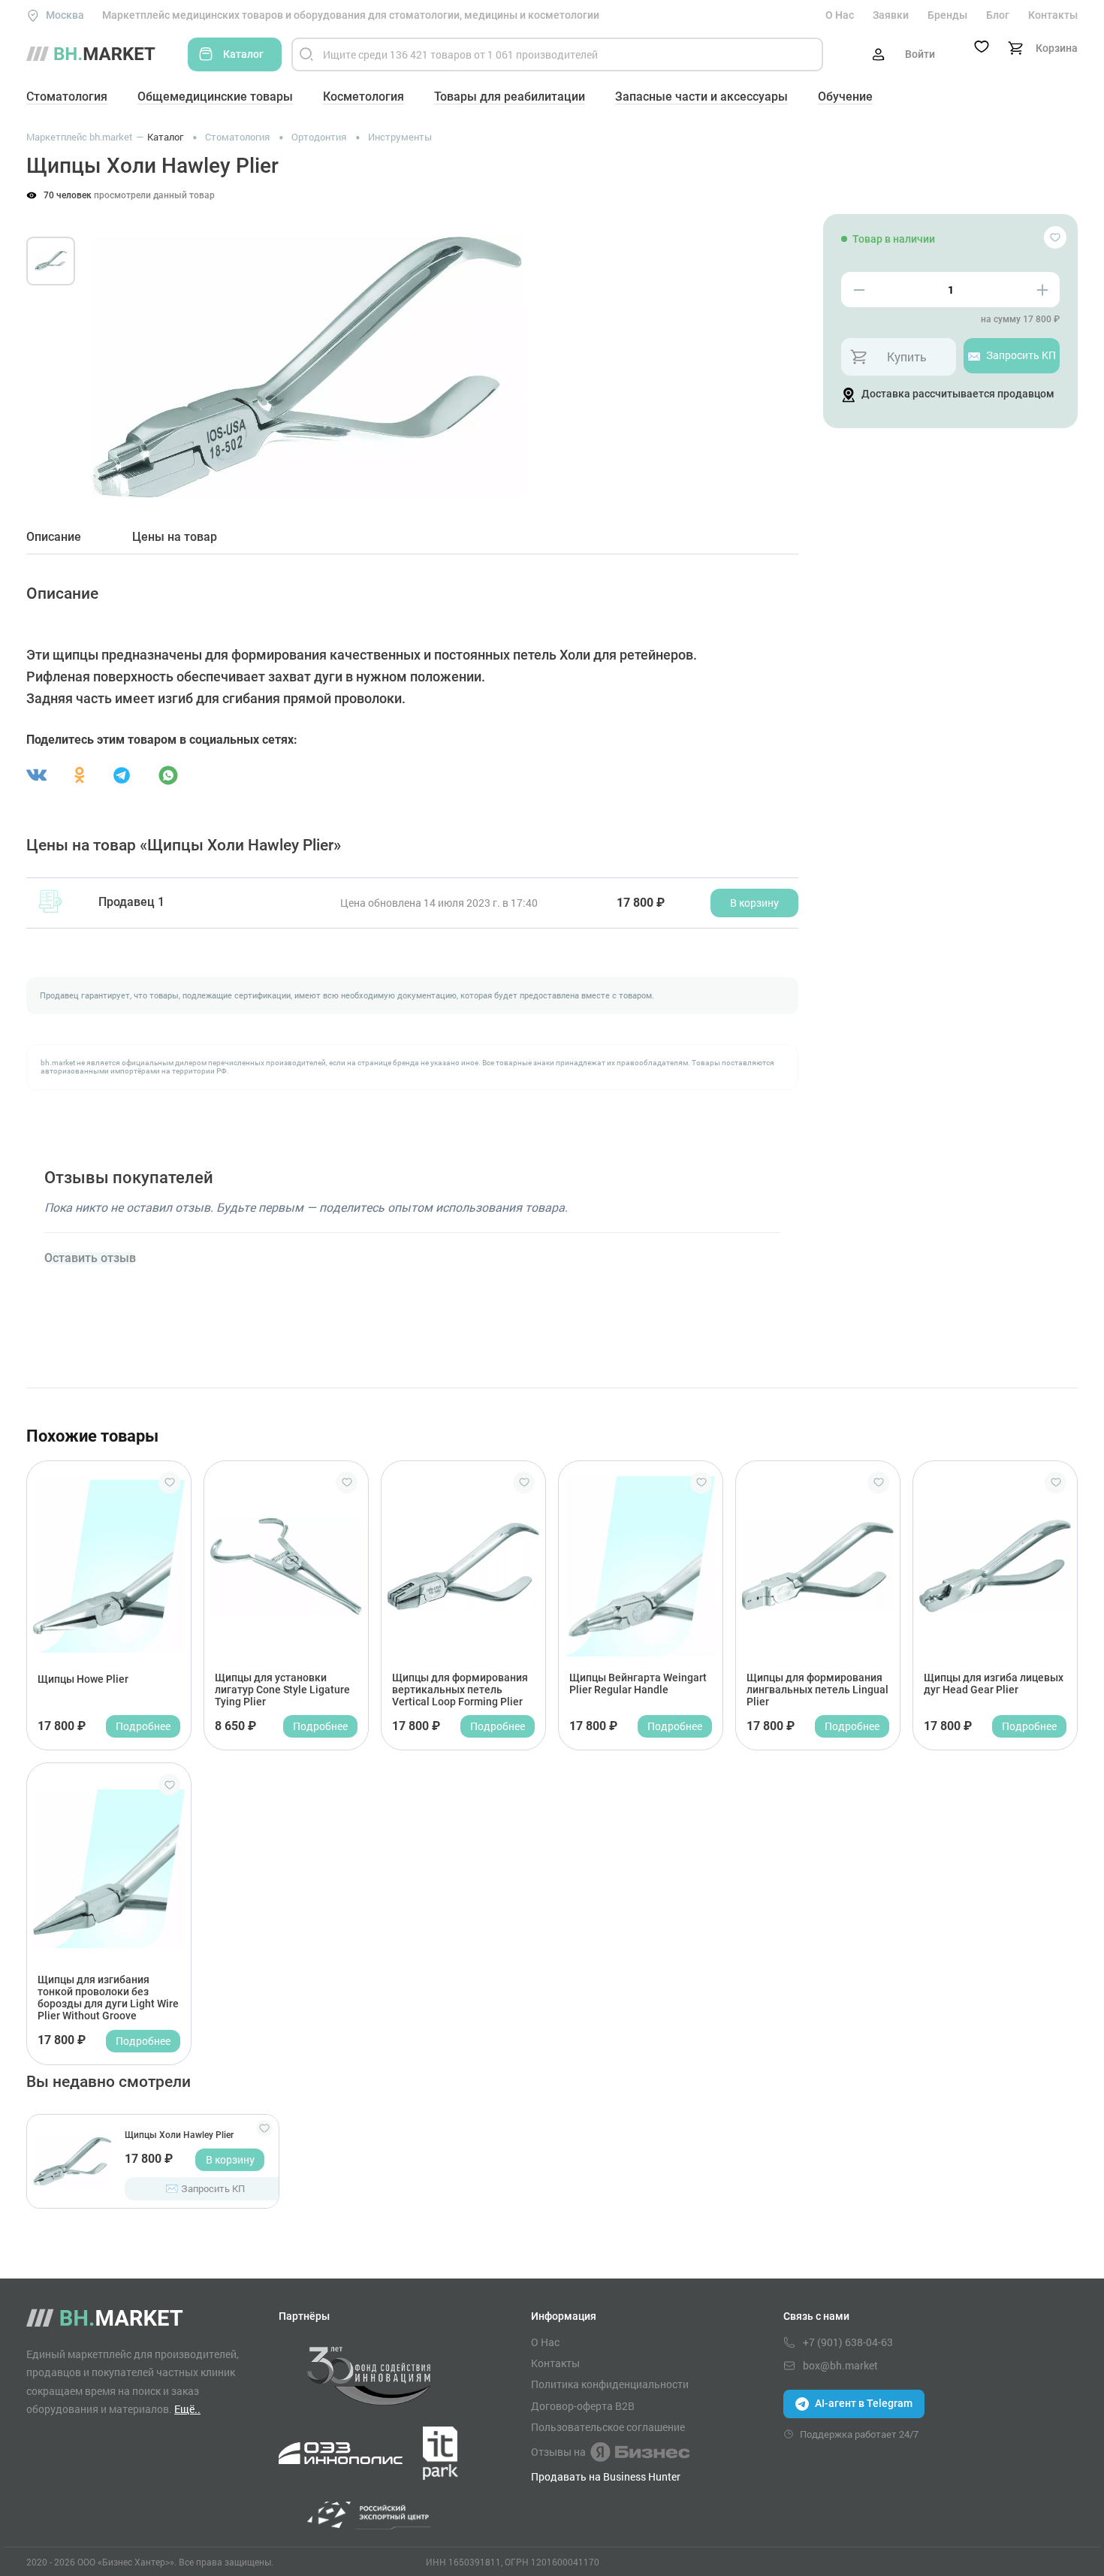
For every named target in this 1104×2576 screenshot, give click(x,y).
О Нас (840, 15)
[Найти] (306, 54)
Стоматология (67, 97)
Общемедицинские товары (215, 97)
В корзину (230, 2159)
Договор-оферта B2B (583, 2406)
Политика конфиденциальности (610, 2384)
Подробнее (143, 1726)
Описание (54, 537)
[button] (116, 350)
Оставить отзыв (90, 1258)
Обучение (845, 97)
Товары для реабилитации (510, 97)
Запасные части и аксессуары (701, 97)
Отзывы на (558, 2452)
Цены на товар (175, 537)
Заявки (891, 15)
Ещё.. (187, 2409)
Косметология (363, 97)
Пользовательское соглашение (608, 2427)
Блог (998, 15)
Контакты (1053, 15)
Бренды (947, 15)
